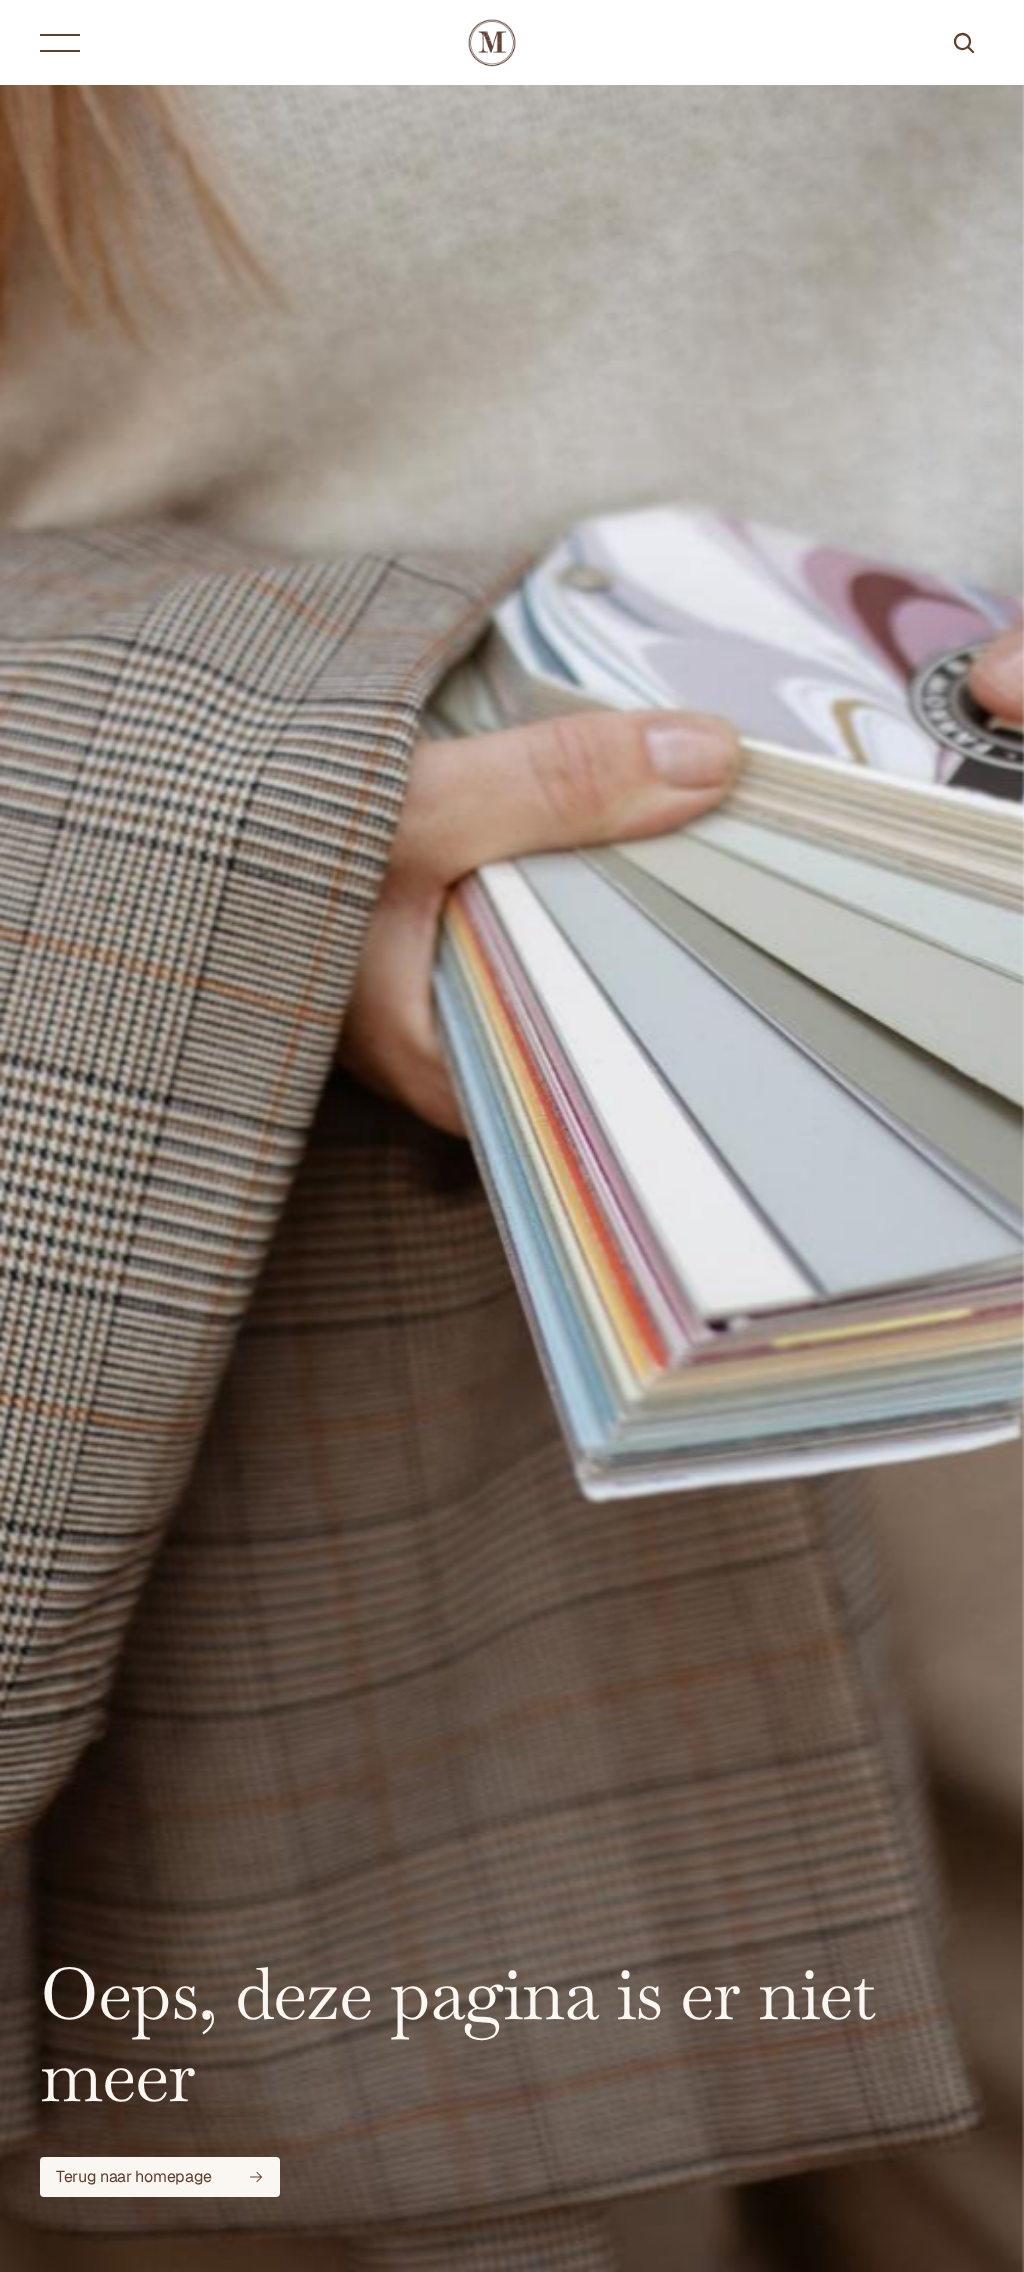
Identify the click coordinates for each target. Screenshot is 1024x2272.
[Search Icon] (964, 43)
